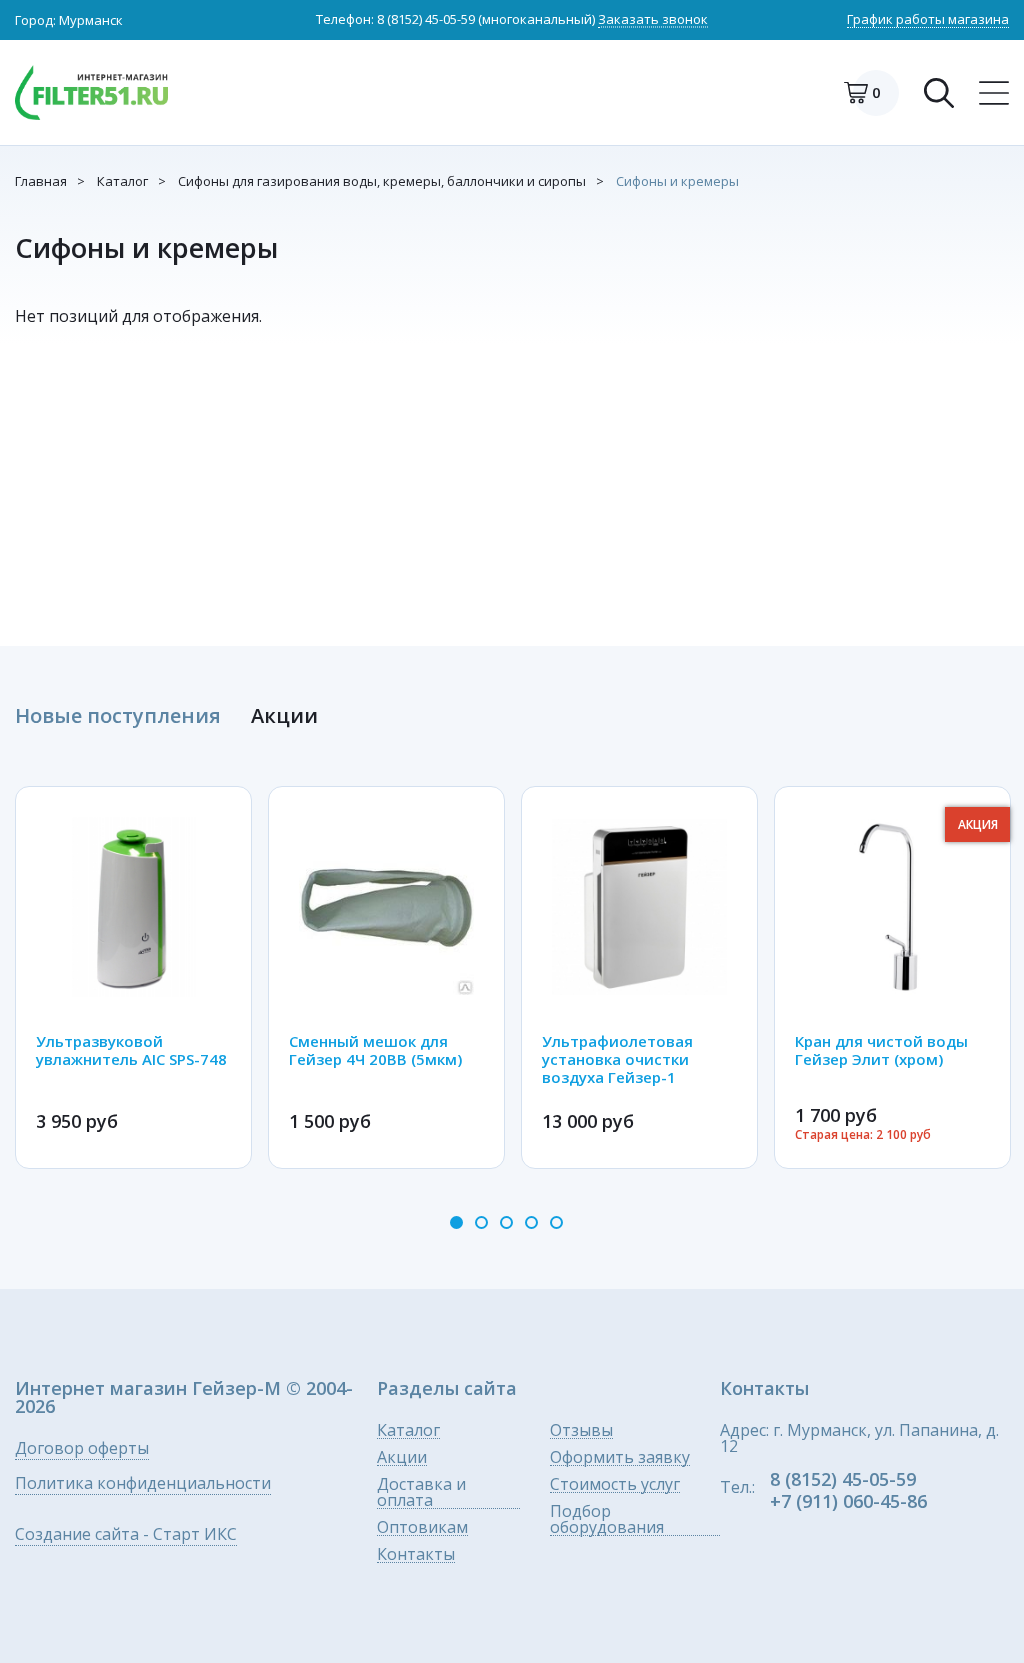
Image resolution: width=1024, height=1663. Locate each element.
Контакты (416, 1554)
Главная (41, 181)
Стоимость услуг (615, 1484)
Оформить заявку (620, 1457)
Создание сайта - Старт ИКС (126, 1535)
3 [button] (506, 1222)
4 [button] (531, 1222)
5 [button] (556, 1222)
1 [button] (456, 1222)
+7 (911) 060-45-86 (848, 1501)
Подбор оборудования (607, 1519)
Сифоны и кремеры (677, 181)
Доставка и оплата (421, 1492)
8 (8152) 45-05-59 (426, 19)
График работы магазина (928, 20)
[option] (133, 977)
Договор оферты (82, 1449)
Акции (402, 1457)
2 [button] (481, 1222)
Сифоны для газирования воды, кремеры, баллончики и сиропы (382, 181)
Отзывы (581, 1430)
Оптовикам (422, 1527)
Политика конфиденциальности (143, 1484)
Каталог (122, 181)
